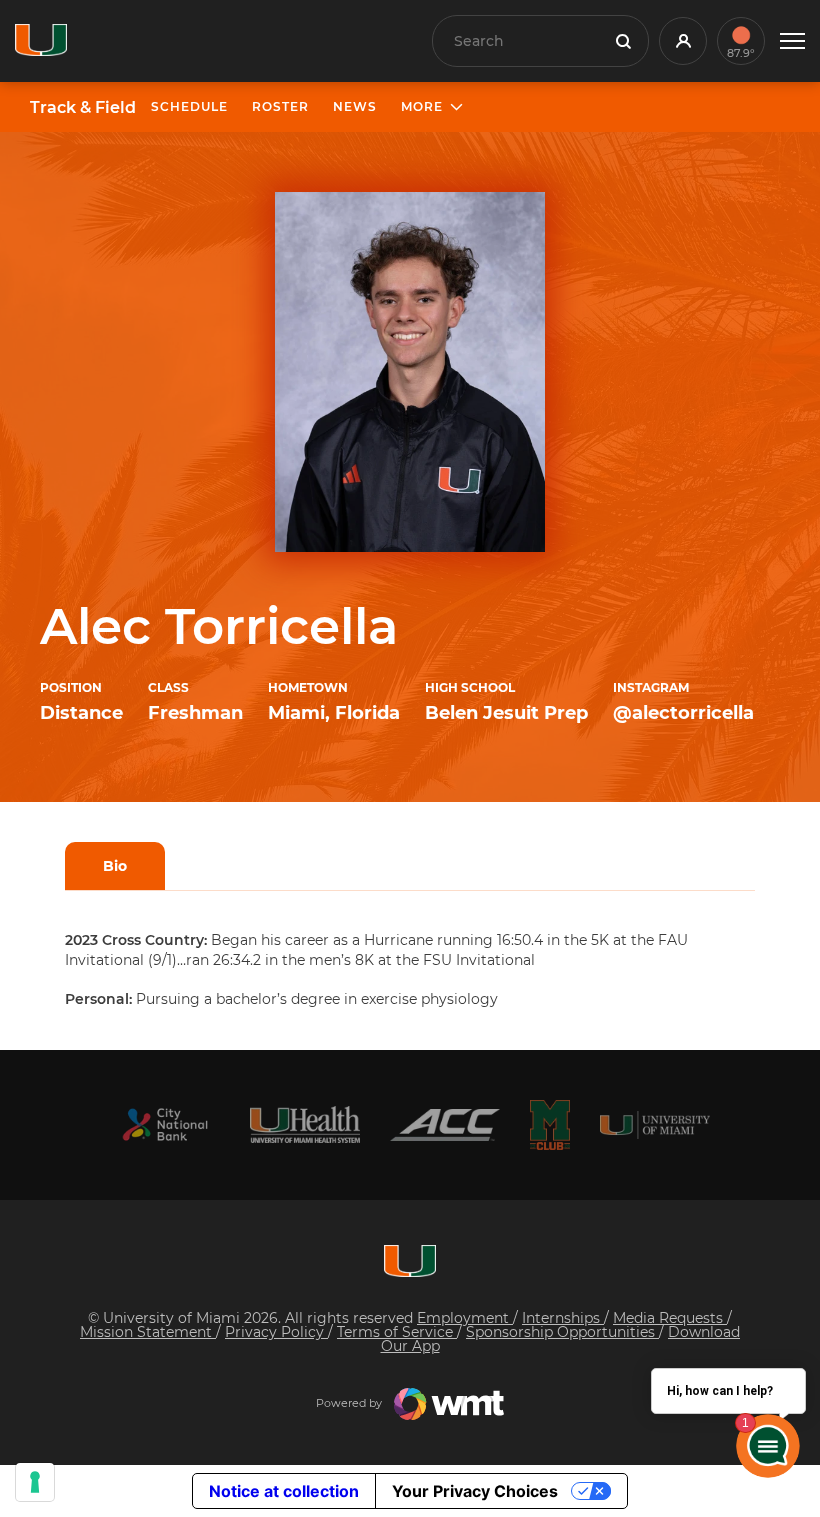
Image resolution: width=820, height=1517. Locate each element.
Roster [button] (280, 106)
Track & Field (83, 108)
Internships (563, 1318)
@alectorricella (683, 713)
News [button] (355, 106)
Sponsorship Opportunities (562, 1332)
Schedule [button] (189, 106)
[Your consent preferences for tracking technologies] (35, 1482)
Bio (115, 866)
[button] (792, 41)
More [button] (422, 106)
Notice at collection (284, 1491)
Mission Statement (148, 1332)
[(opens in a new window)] (165, 1124)
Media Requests (670, 1318)
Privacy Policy (276, 1332)
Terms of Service (397, 1332)
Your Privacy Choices (475, 1491)
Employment (465, 1318)
